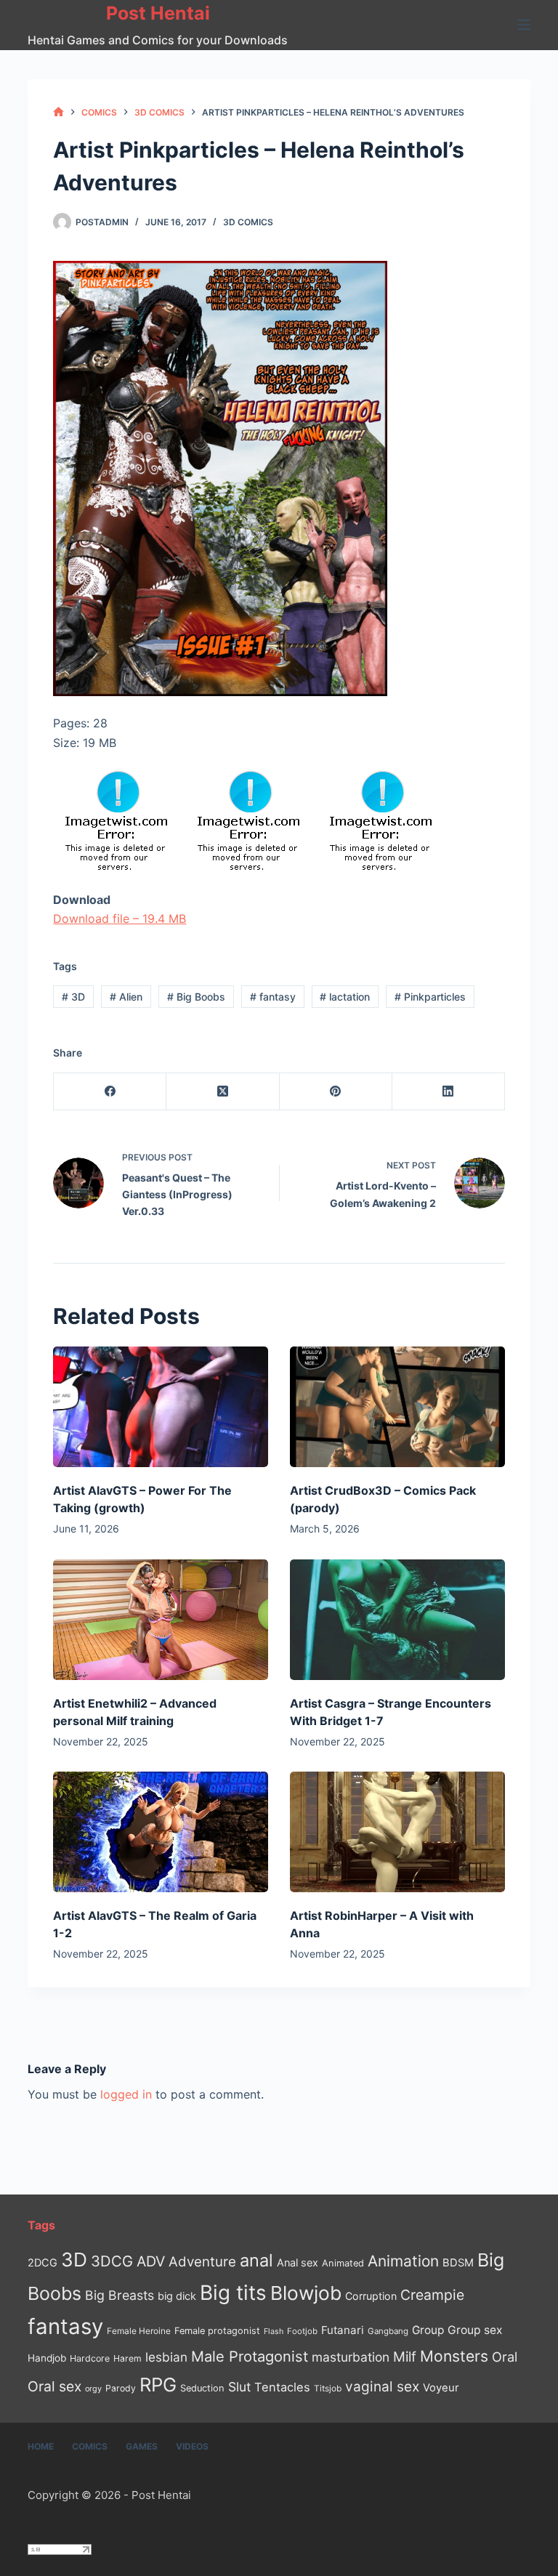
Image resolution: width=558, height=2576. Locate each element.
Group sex (475, 2330)
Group (428, 2330)
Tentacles (282, 2387)
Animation (403, 2261)
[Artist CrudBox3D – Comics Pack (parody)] (397, 1407)
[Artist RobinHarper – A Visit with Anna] (397, 1832)
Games (142, 2446)
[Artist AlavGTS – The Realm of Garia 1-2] (161, 1832)
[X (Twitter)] (223, 1092)
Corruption (371, 2296)
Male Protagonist (250, 2357)
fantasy (273, 997)
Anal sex (298, 2262)
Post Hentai (158, 13)
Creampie (432, 2295)
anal (256, 2260)
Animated (343, 2263)
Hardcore (90, 2358)
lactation (345, 997)
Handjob (47, 2358)
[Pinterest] (336, 1092)
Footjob (302, 2331)
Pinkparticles (430, 997)
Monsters (454, 2356)
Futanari (343, 2330)
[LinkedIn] (449, 1092)
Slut (239, 2387)
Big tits (233, 2293)
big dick (177, 2296)
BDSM (458, 2263)
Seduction (202, 2388)
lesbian (166, 2357)
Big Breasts (120, 2295)
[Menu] (524, 25)
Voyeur (441, 2388)
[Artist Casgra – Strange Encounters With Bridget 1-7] (397, 1620)
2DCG (43, 2262)
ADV (151, 2261)
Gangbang (388, 2331)
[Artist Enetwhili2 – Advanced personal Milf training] (161, 1620)
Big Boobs (196, 997)
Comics (90, 2446)
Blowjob (306, 2293)
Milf (405, 2357)
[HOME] (58, 112)
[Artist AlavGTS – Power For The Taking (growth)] (161, 1407)
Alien (126, 997)
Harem (128, 2358)
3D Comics (248, 222)
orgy (93, 2389)
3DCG (112, 2261)
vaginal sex (382, 2387)
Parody (121, 2388)
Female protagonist (217, 2331)
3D (73, 997)
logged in (126, 2094)
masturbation (351, 2357)
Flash (274, 2331)
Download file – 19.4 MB (120, 918)
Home (41, 2446)
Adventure (202, 2262)
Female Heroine (139, 2331)
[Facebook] (110, 1092)
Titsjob (328, 2389)
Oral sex (54, 2386)
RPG (158, 2385)
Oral (505, 2357)
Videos (192, 2446)
